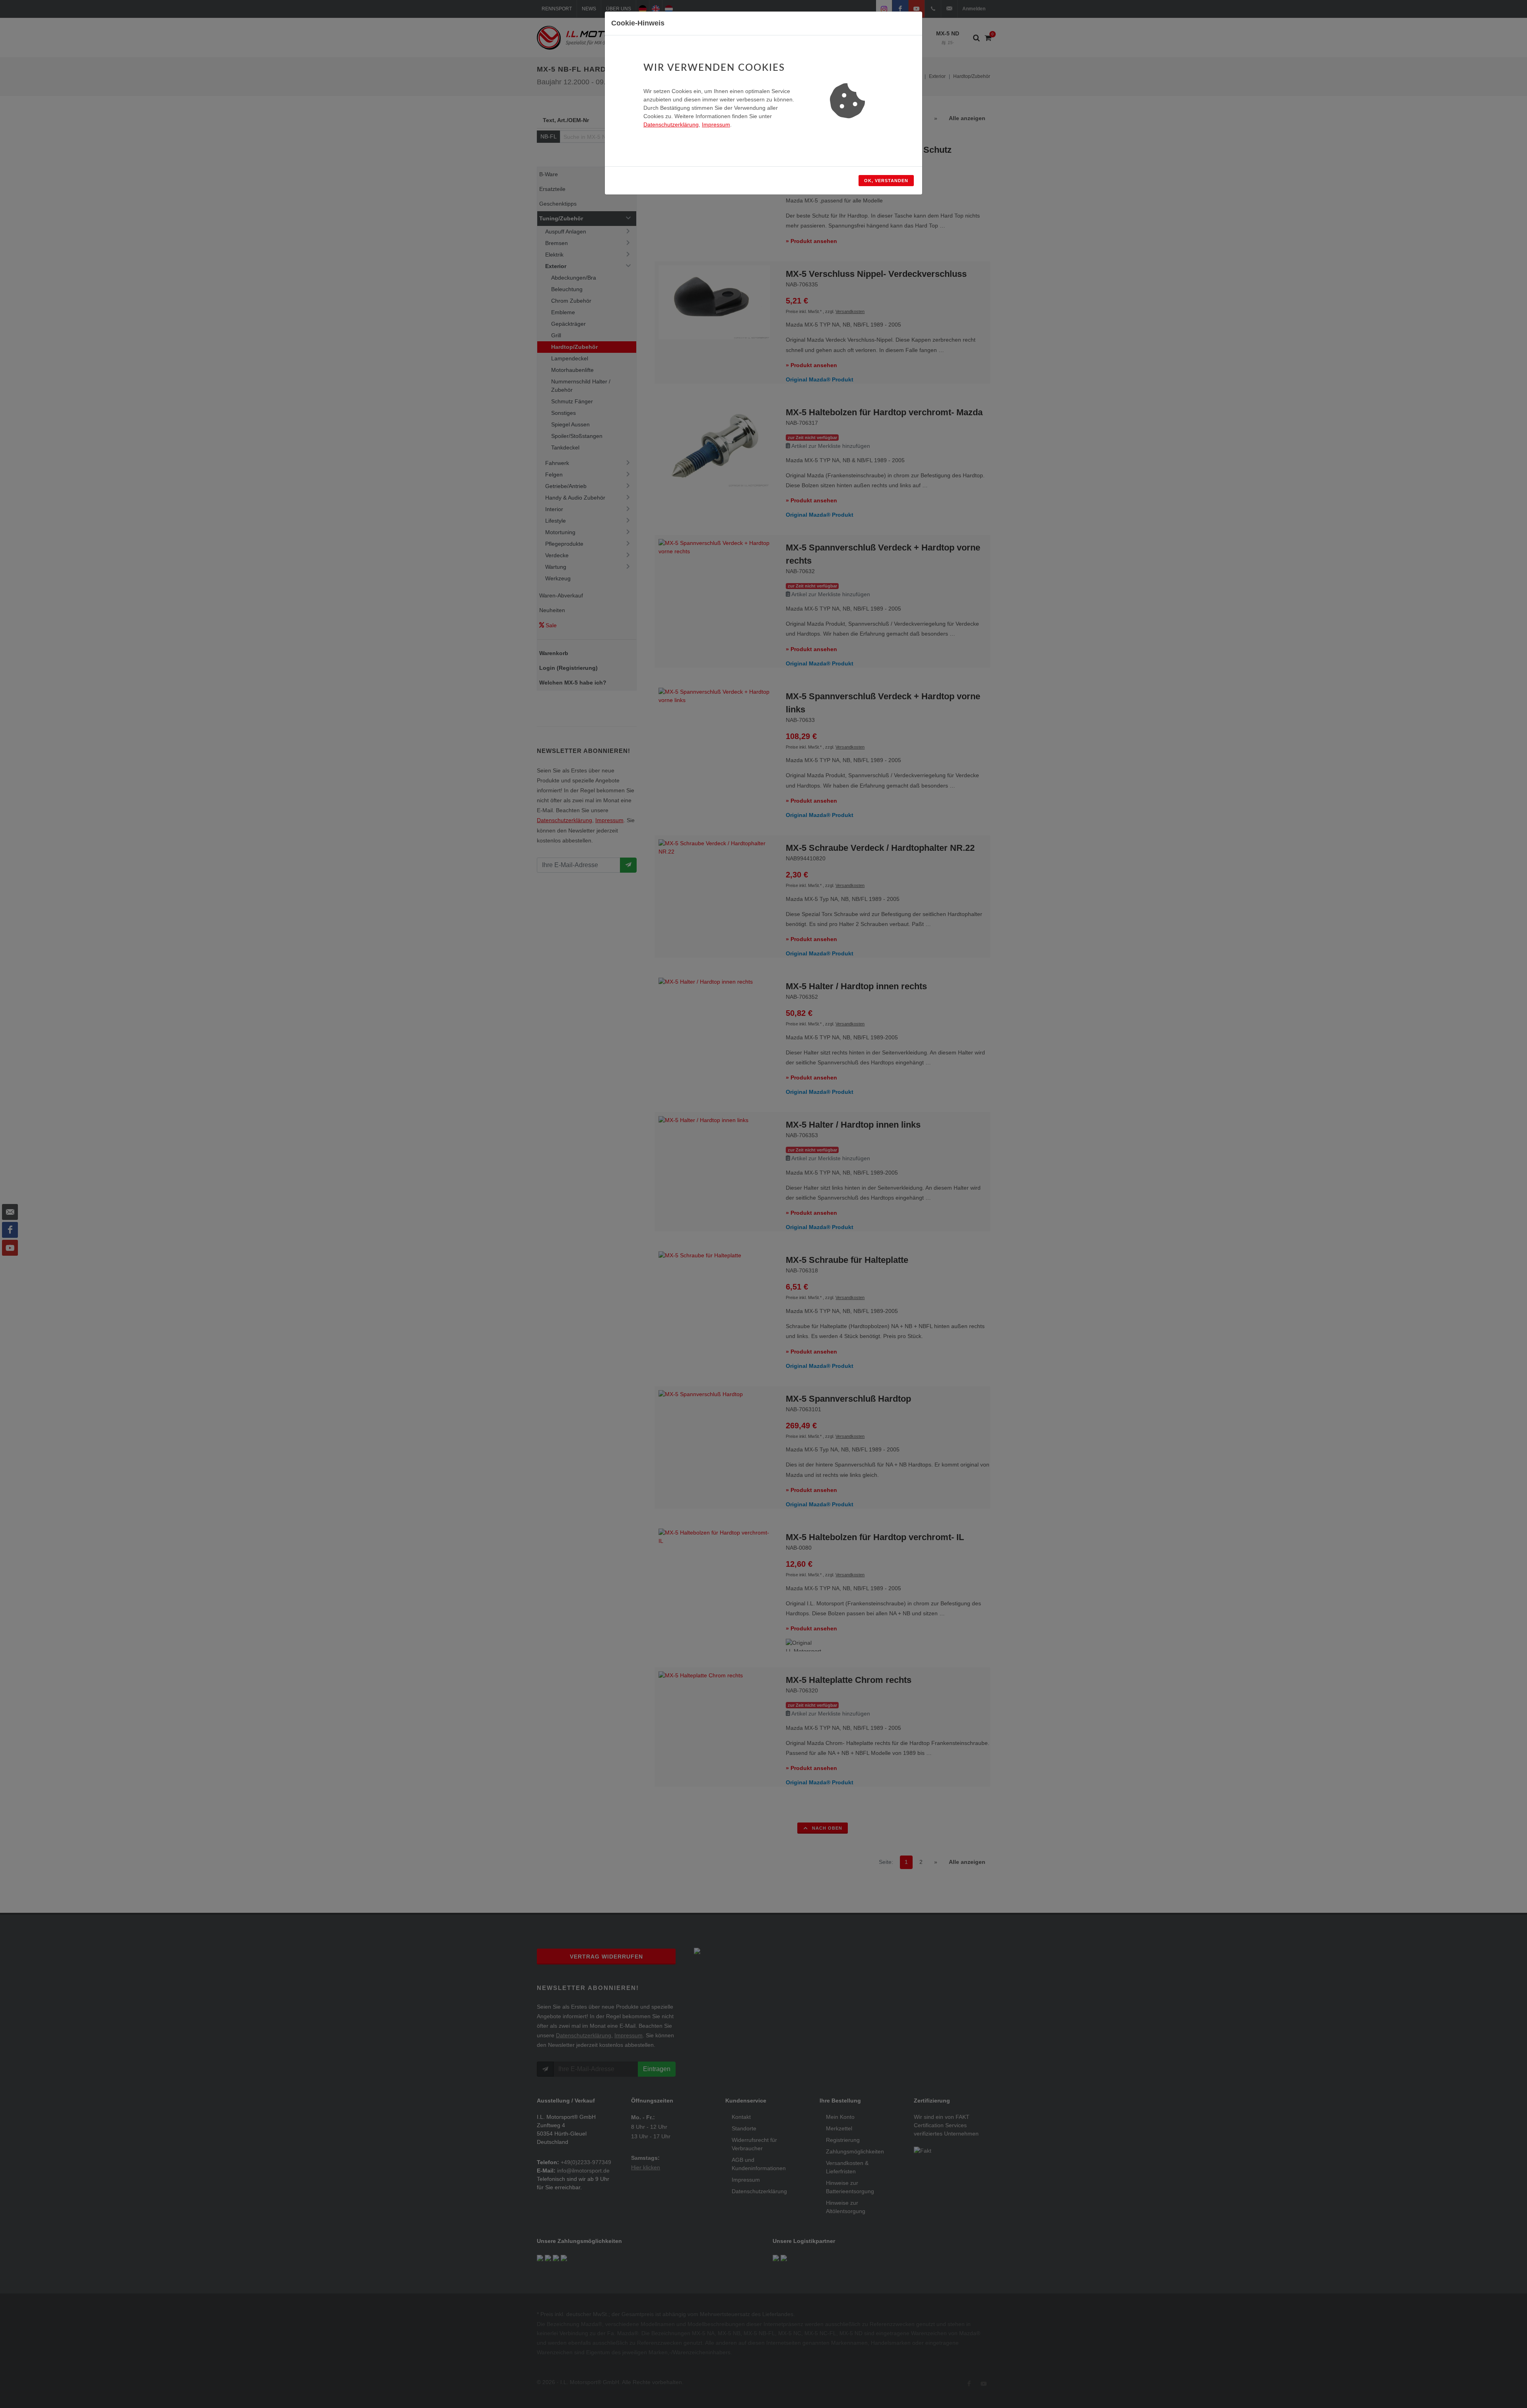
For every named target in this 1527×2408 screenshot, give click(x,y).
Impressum (716, 124)
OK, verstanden (886, 181)
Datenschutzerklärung (671, 124)
